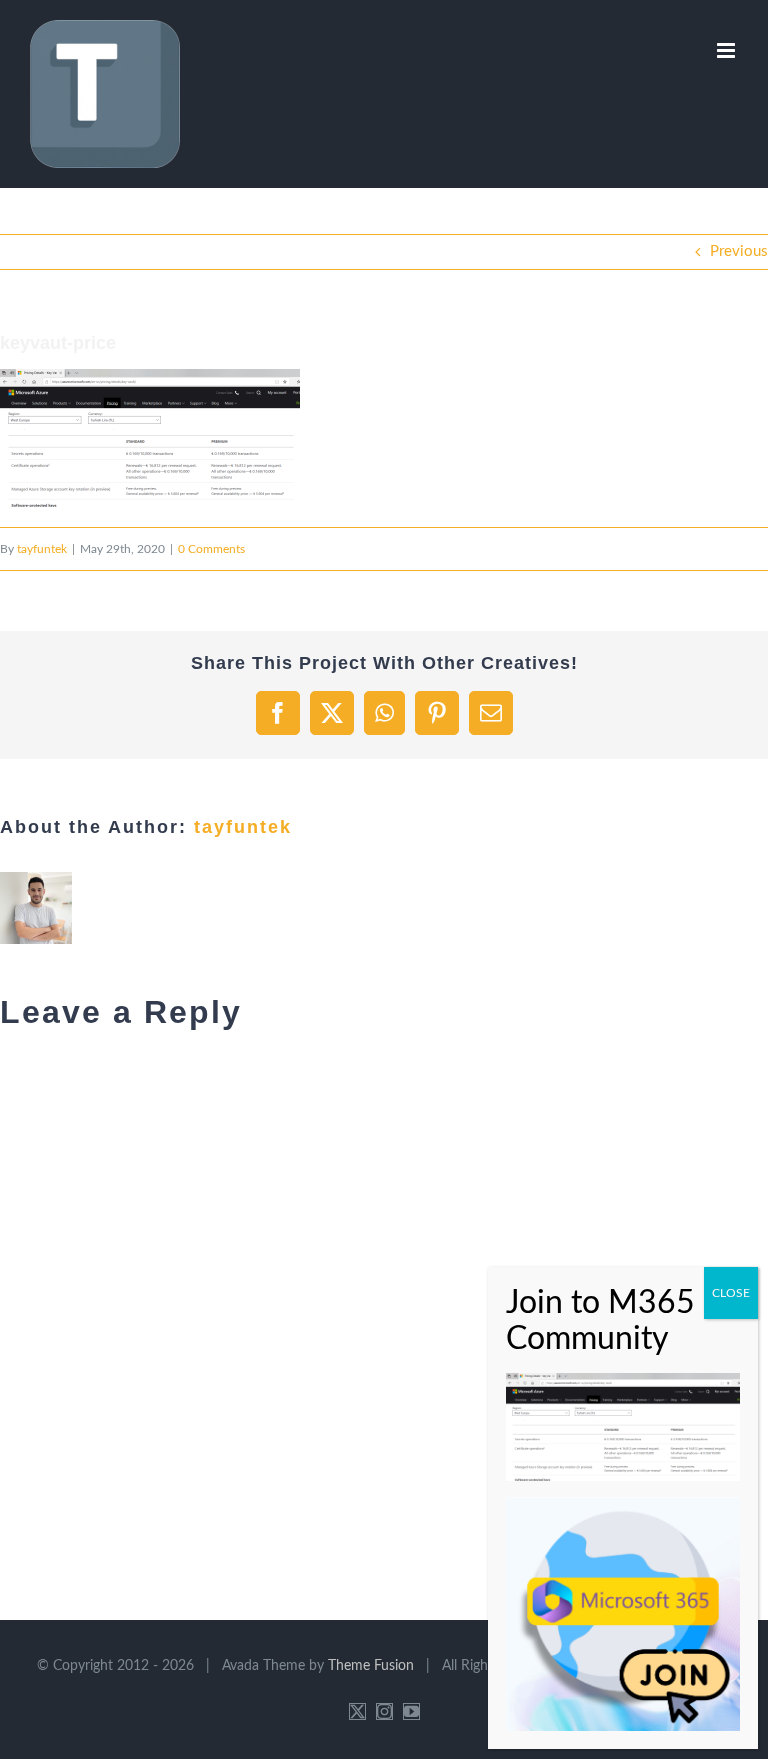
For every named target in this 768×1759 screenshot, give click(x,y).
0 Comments (211, 549)
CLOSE (731, 1293)
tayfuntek (42, 549)
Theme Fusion (371, 1666)
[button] (150, 438)
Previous (739, 251)
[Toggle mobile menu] (727, 50)
